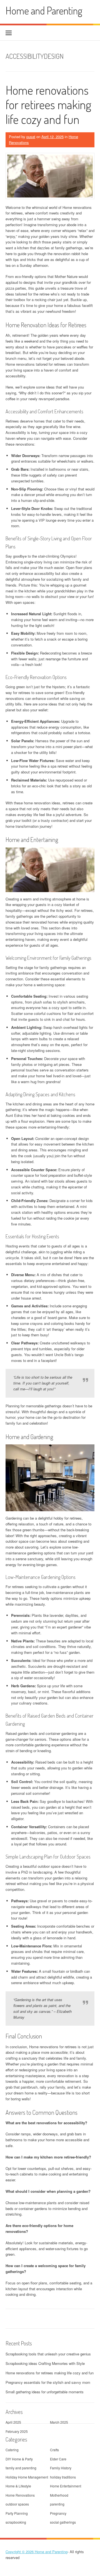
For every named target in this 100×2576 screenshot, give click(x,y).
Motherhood (59, 2495)
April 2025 (13, 2422)
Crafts (54, 2450)
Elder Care (58, 2459)
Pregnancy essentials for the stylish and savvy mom (48, 2382)
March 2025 (59, 2422)
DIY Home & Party (19, 2459)
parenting (57, 2504)
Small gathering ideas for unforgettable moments (45, 2392)
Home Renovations (20, 2495)
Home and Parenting (44, 10)
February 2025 (17, 2431)
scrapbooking (16, 2522)
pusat (31, 137)
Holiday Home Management (27, 2477)
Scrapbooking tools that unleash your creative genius (48, 2354)
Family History (61, 2468)
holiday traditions (63, 2477)
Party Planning (17, 2513)
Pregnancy (58, 2513)
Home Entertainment (66, 2486)
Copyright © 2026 (20, 2552)
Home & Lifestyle (18, 2486)
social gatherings (63, 2522)
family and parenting (21, 2468)
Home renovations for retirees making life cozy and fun (48, 105)
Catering (12, 2450)
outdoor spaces (17, 2504)
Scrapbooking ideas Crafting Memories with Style (45, 2363)
